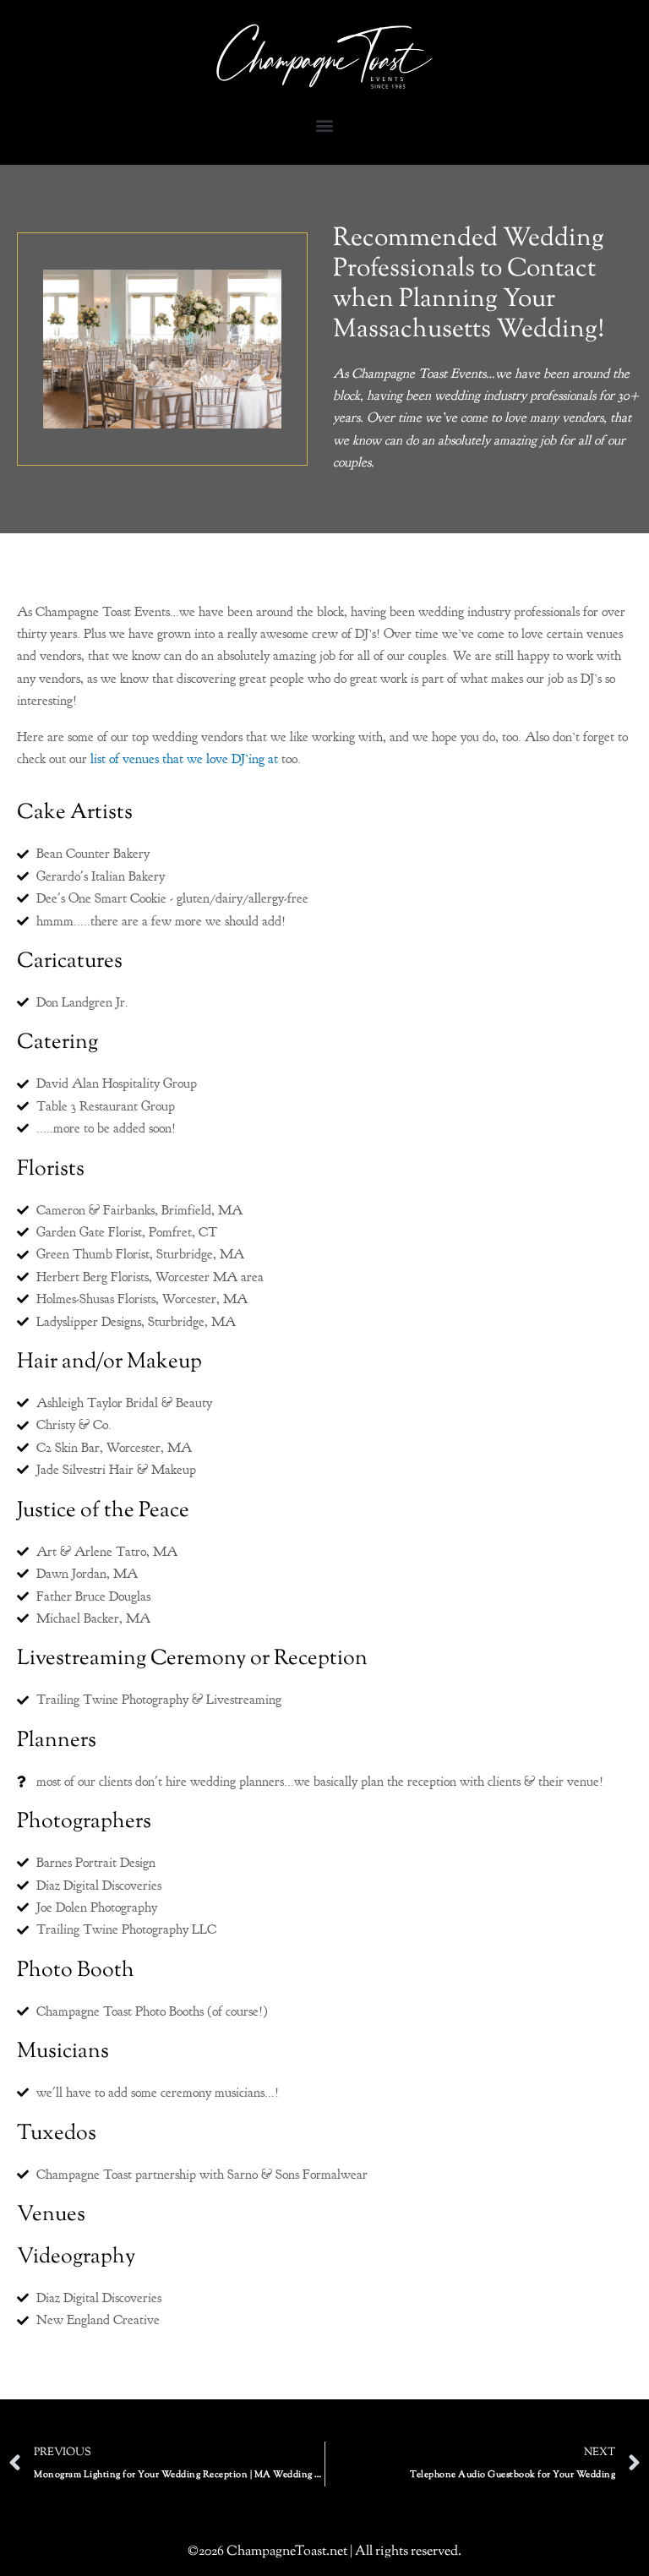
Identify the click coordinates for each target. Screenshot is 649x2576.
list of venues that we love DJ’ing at (184, 759)
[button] (325, 126)
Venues (51, 2215)
